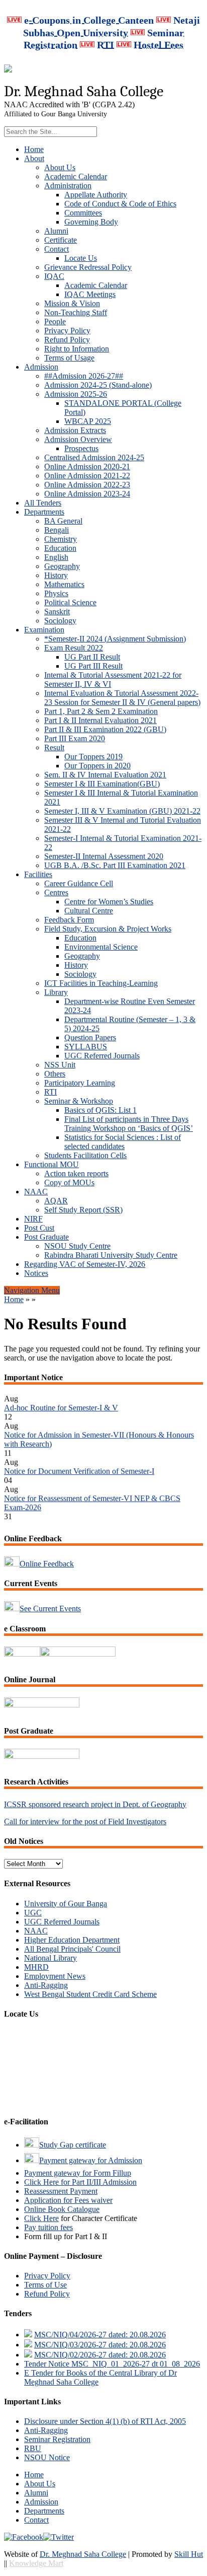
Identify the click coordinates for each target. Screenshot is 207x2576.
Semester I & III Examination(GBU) (102, 784)
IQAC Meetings (90, 294)
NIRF (33, 1219)
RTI (50, 1092)
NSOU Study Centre (77, 1246)
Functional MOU (51, 1164)
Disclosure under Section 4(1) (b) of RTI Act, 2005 (105, 2421)
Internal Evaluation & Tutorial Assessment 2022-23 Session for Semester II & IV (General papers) (122, 698)
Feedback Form (69, 920)
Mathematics (64, 584)
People (55, 321)
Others (55, 1074)
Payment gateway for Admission (91, 2160)
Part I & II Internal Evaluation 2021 (100, 720)
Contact (57, 249)
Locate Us (81, 258)
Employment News (55, 1976)
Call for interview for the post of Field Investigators (85, 1821)
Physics (56, 593)
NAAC (36, 1192)
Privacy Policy (67, 331)
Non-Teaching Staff (76, 312)
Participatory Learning (80, 1083)
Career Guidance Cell (79, 883)
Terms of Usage (69, 358)
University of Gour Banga (66, 1904)
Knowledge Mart (36, 2563)
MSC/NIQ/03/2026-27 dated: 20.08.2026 (100, 2345)
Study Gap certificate (73, 2145)
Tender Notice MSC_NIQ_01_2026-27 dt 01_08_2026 (112, 2364)
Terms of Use (45, 2285)
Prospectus (81, 448)
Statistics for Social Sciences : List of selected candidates (123, 1142)
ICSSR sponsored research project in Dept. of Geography (95, 1804)
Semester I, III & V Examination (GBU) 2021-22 (122, 811)
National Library (50, 1958)
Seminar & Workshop (79, 1101)
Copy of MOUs (69, 1183)
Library (56, 992)
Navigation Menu (32, 1290)
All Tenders (43, 503)
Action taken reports (76, 1173)
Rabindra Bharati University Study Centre (111, 1255)
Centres (56, 892)
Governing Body (91, 222)
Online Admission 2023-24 (87, 494)
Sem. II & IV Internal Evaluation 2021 (105, 775)
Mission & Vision (72, 303)
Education (60, 548)
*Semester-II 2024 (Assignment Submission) (115, 639)
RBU (33, 2448)
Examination (44, 630)
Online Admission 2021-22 (87, 476)
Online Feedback (47, 1564)
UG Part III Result (93, 666)
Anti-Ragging (46, 1985)
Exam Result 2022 (74, 648)
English (56, 557)
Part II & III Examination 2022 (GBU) (105, 729)
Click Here (41, 2218)
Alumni (56, 231)
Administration (68, 186)
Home (34, 149)
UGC (33, 1913)
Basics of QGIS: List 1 (100, 1110)
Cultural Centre (89, 911)
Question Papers (90, 1037)
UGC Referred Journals (102, 1056)
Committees (83, 213)
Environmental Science (101, 947)
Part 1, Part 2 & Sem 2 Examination (101, 711)
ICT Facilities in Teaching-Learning (101, 983)
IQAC (54, 276)
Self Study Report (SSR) (83, 1210)
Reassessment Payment (61, 2191)
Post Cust (39, 1228)
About (34, 158)
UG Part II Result (92, 657)
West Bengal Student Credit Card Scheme (90, 1994)
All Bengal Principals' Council (72, 1949)
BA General (63, 521)
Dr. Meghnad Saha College (83, 2554)
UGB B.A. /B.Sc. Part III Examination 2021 (115, 865)
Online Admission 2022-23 (87, 485)
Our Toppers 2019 (93, 757)
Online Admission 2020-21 (87, 467)
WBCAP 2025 (88, 421)
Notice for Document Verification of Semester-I (79, 1464)
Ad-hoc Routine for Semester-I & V (61, 1401)
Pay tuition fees (48, 2227)
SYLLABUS (86, 1047)
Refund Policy (67, 340)
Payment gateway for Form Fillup (78, 2173)
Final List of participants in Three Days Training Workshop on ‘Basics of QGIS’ (129, 1124)
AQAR (56, 1201)
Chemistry (61, 539)
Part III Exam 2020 (75, 738)
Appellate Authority (96, 195)
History (56, 575)
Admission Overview (78, 439)
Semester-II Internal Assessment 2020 (104, 856)
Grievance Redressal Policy (88, 267)
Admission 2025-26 (76, 394)
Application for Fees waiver (68, 2200)
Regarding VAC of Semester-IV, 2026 (85, 1264)
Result (54, 747)
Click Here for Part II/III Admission (80, 2182)
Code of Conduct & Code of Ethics (120, 204)
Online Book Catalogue (62, 2209)
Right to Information (77, 349)
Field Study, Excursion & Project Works (108, 929)
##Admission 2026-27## (84, 376)
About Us (60, 167)
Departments (44, 512)
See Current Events (50, 1608)
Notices (36, 1273)
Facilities (38, 874)
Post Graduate (46, 1237)
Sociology (60, 621)
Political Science (70, 602)
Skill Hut (189, 2554)
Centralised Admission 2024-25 (94, 457)
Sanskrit (57, 612)
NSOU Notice (47, 2457)
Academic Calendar (76, 176)
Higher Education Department (72, 1940)
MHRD (36, 1967)
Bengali (57, 530)
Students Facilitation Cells (85, 1155)
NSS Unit (60, 1065)
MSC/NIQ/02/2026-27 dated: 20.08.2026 (100, 2355)
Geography (62, 566)
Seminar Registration (57, 2439)
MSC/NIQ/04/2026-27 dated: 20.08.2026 (100, 2335)
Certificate (61, 240)
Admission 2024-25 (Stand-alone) (98, 385)
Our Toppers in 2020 (97, 766)
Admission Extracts (75, 430)
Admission (41, 367)
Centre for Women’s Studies (109, 902)
